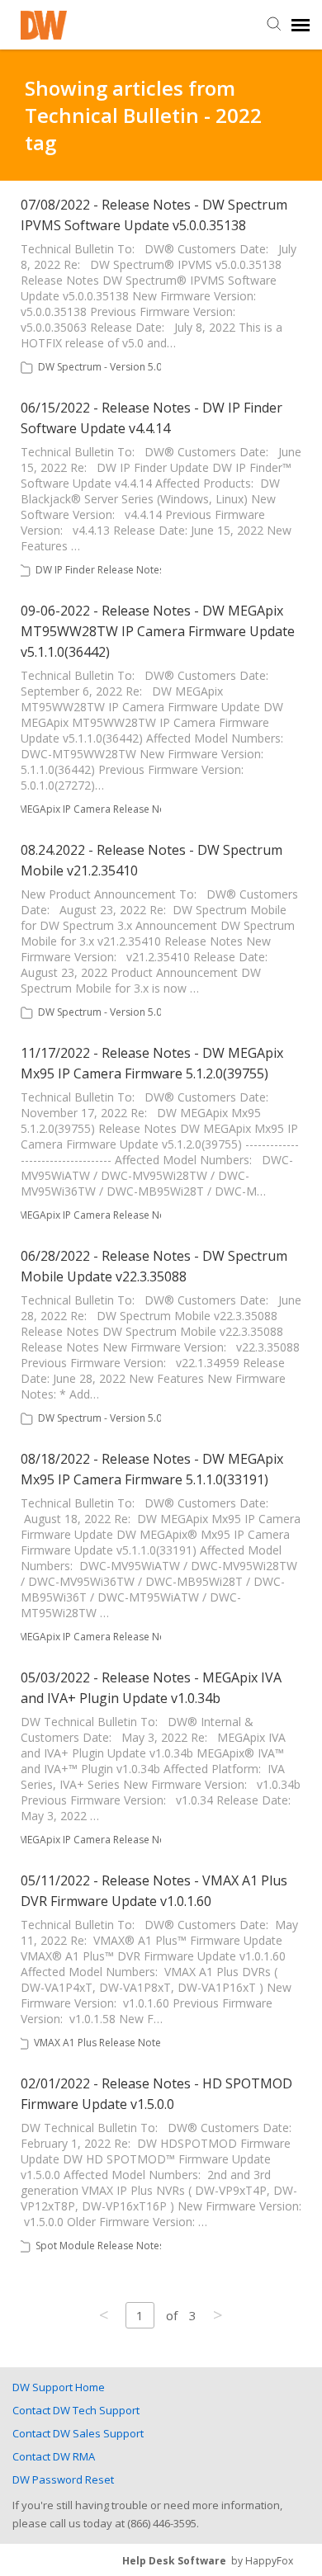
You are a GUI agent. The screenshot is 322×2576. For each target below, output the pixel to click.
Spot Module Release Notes (100, 2246)
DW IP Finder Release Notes (100, 570)
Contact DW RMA (54, 2456)
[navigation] (301, 25)
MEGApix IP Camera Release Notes (99, 809)
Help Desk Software (174, 2561)
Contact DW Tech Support (76, 2410)
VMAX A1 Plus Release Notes (100, 2043)
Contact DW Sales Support (78, 2433)
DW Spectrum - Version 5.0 (100, 367)
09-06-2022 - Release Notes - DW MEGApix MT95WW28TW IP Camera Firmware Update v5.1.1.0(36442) (158, 631)
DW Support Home (59, 2387)
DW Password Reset (63, 2479)
